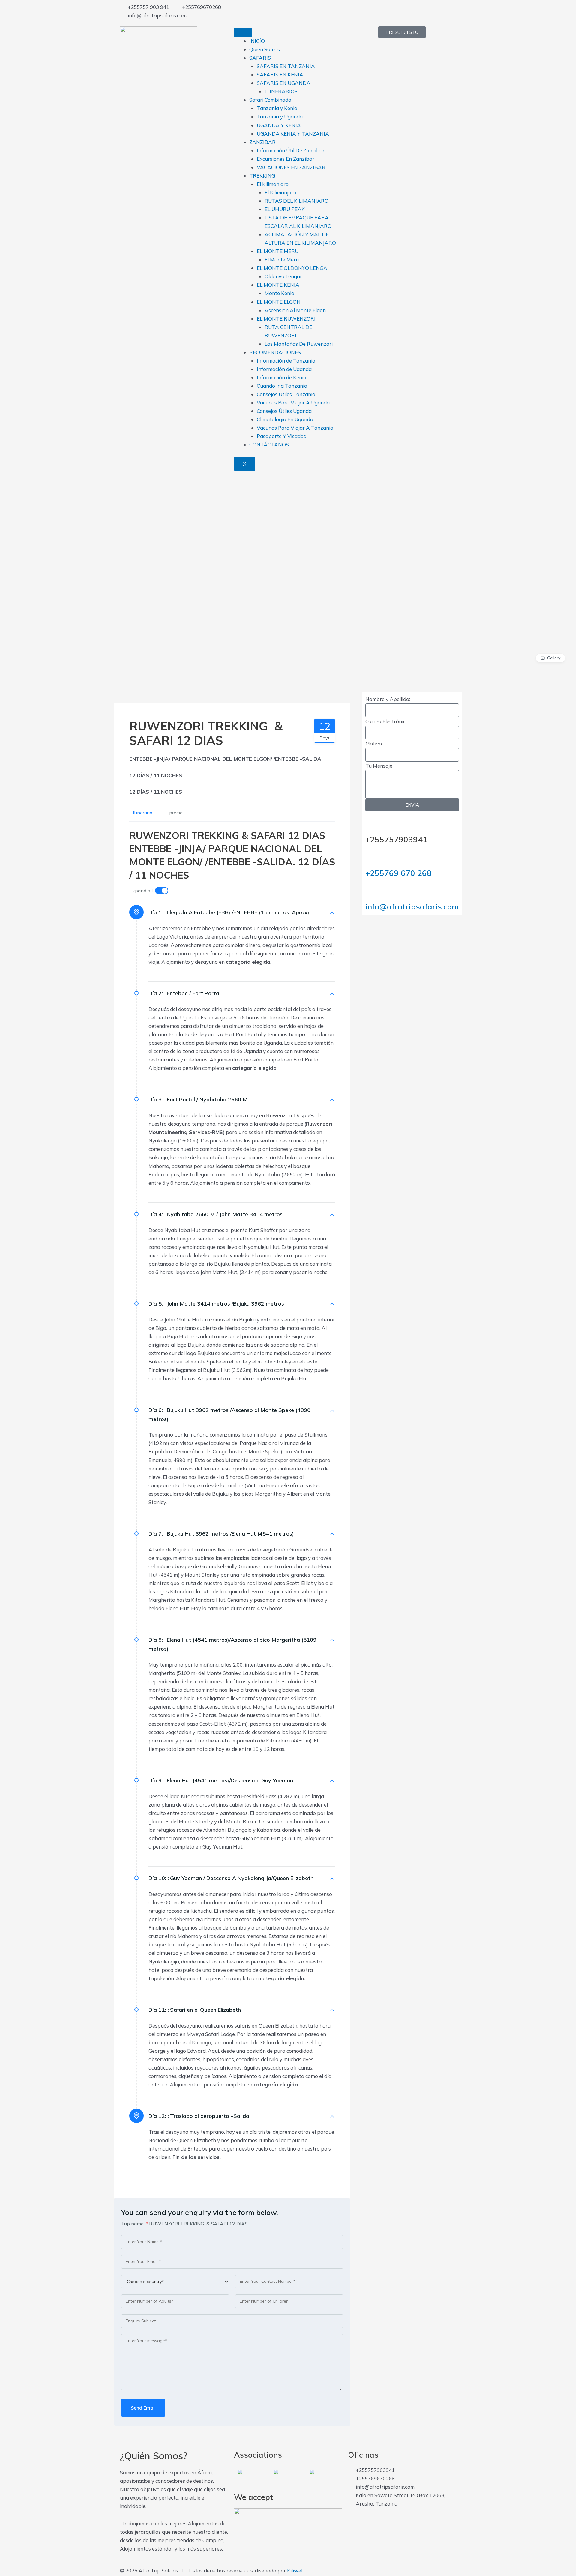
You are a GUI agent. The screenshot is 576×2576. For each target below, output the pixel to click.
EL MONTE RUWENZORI (286, 319)
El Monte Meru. (282, 260)
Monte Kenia (279, 293)
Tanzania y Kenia (277, 108)
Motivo (374, 743)
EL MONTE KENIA (278, 285)
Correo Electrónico (387, 721)
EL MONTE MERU (278, 251)
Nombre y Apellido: (388, 699)
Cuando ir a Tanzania (282, 386)
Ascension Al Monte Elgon (295, 310)
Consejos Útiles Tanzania (286, 394)
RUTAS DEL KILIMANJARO (297, 201)
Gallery (554, 658)
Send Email (143, 2408)
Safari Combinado (270, 100)
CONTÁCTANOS (269, 445)
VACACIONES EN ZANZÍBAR (291, 167)
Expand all (141, 891)
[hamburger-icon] (243, 32)
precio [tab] (176, 813)
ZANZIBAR (262, 142)
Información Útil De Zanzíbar (291, 150)
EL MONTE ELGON (279, 302)
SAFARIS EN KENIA (280, 75)
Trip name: (135, 2224)
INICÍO (257, 41)
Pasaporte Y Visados (281, 436)
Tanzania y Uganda (280, 116)
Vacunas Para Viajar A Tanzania (295, 428)
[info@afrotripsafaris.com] (373, 891)
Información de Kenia (282, 377)
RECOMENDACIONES (275, 352)
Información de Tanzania (286, 361)
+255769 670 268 (399, 873)
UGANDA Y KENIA (279, 125)
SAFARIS (260, 58)
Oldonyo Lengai (283, 276)
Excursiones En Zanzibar (286, 159)
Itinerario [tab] (143, 813)
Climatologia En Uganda (285, 419)
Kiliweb (296, 2570)
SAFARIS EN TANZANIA (286, 66)
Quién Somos (265, 49)
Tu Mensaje (379, 766)
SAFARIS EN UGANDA (284, 83)
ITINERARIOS (281, 91)
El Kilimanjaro (273, 184)
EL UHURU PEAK (285, 209)
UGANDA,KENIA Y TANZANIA (293, 134)
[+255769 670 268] (373, 858)
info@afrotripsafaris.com (412, 907)
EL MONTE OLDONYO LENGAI (293, 268)
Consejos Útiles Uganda (284, 411)
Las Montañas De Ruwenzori (299, 344)
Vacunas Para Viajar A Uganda (293, 403)
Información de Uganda (284, 369)
